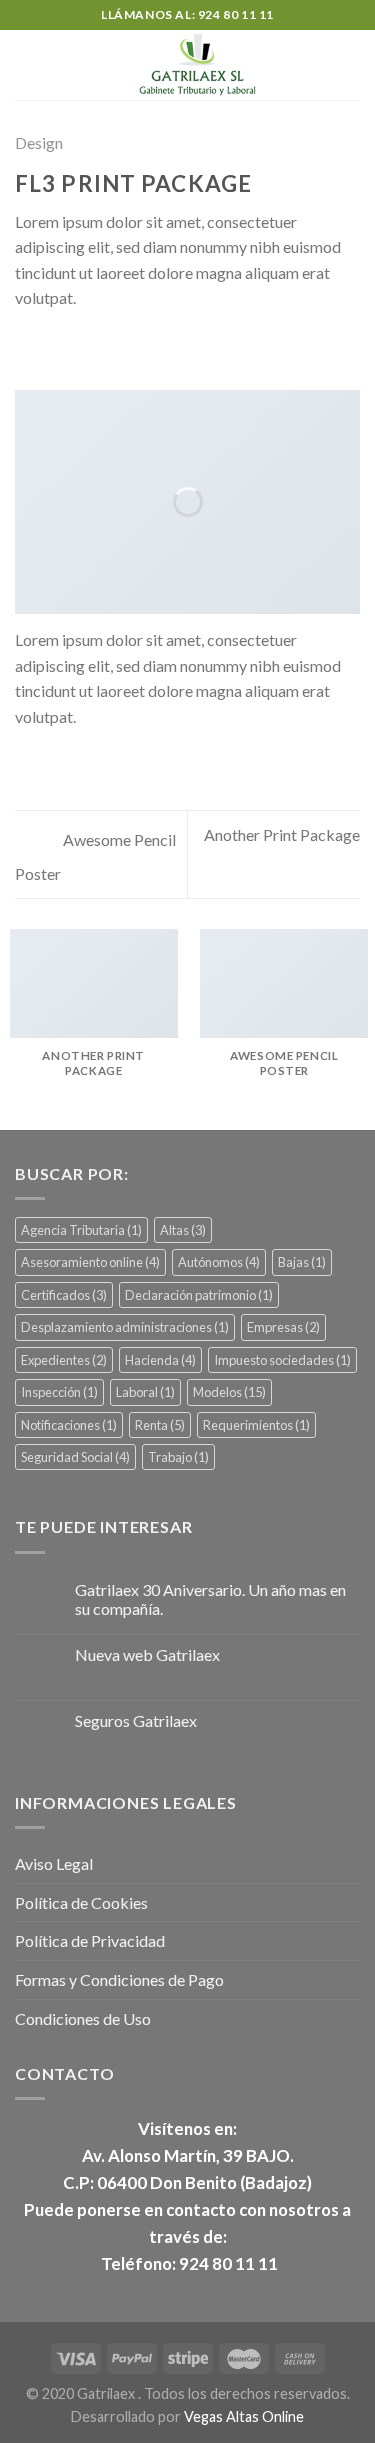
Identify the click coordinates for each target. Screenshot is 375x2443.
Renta (160, 1425)
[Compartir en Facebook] (52, 347)
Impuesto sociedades (282, 1360)
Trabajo (178, 1457)
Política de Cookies (81, 1902)
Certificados (64, 1295)
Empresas (283, 1327)
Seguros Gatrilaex (136, 1720)
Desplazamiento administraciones (125, 1327)
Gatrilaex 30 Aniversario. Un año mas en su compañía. (210, 1599)
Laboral (145, 1392)
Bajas (302, 1262)
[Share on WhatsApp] (27, 347)
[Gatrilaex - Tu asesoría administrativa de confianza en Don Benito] (197, 65)
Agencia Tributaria (81, 1230)
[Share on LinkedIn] (149, 347)
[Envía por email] (100, 347)
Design (39, 142)
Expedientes (64, 1360)
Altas (183, 1230)
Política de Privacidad (90, 1940)
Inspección (59, 1392)
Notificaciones (69, 1425)
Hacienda (160, 1360)
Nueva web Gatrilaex (147, 1654)
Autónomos (219, 1262)
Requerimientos (256, 1425)
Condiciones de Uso (83, 2018)
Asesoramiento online (90, 1262)
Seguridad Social (75, 1457)
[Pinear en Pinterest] (125, 347)
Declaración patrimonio (199, 1295)
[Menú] (27, 64)
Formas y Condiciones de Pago (119, 1979)
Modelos (229, 1392)
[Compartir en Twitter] (76, 347)
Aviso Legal (54, 1863)
